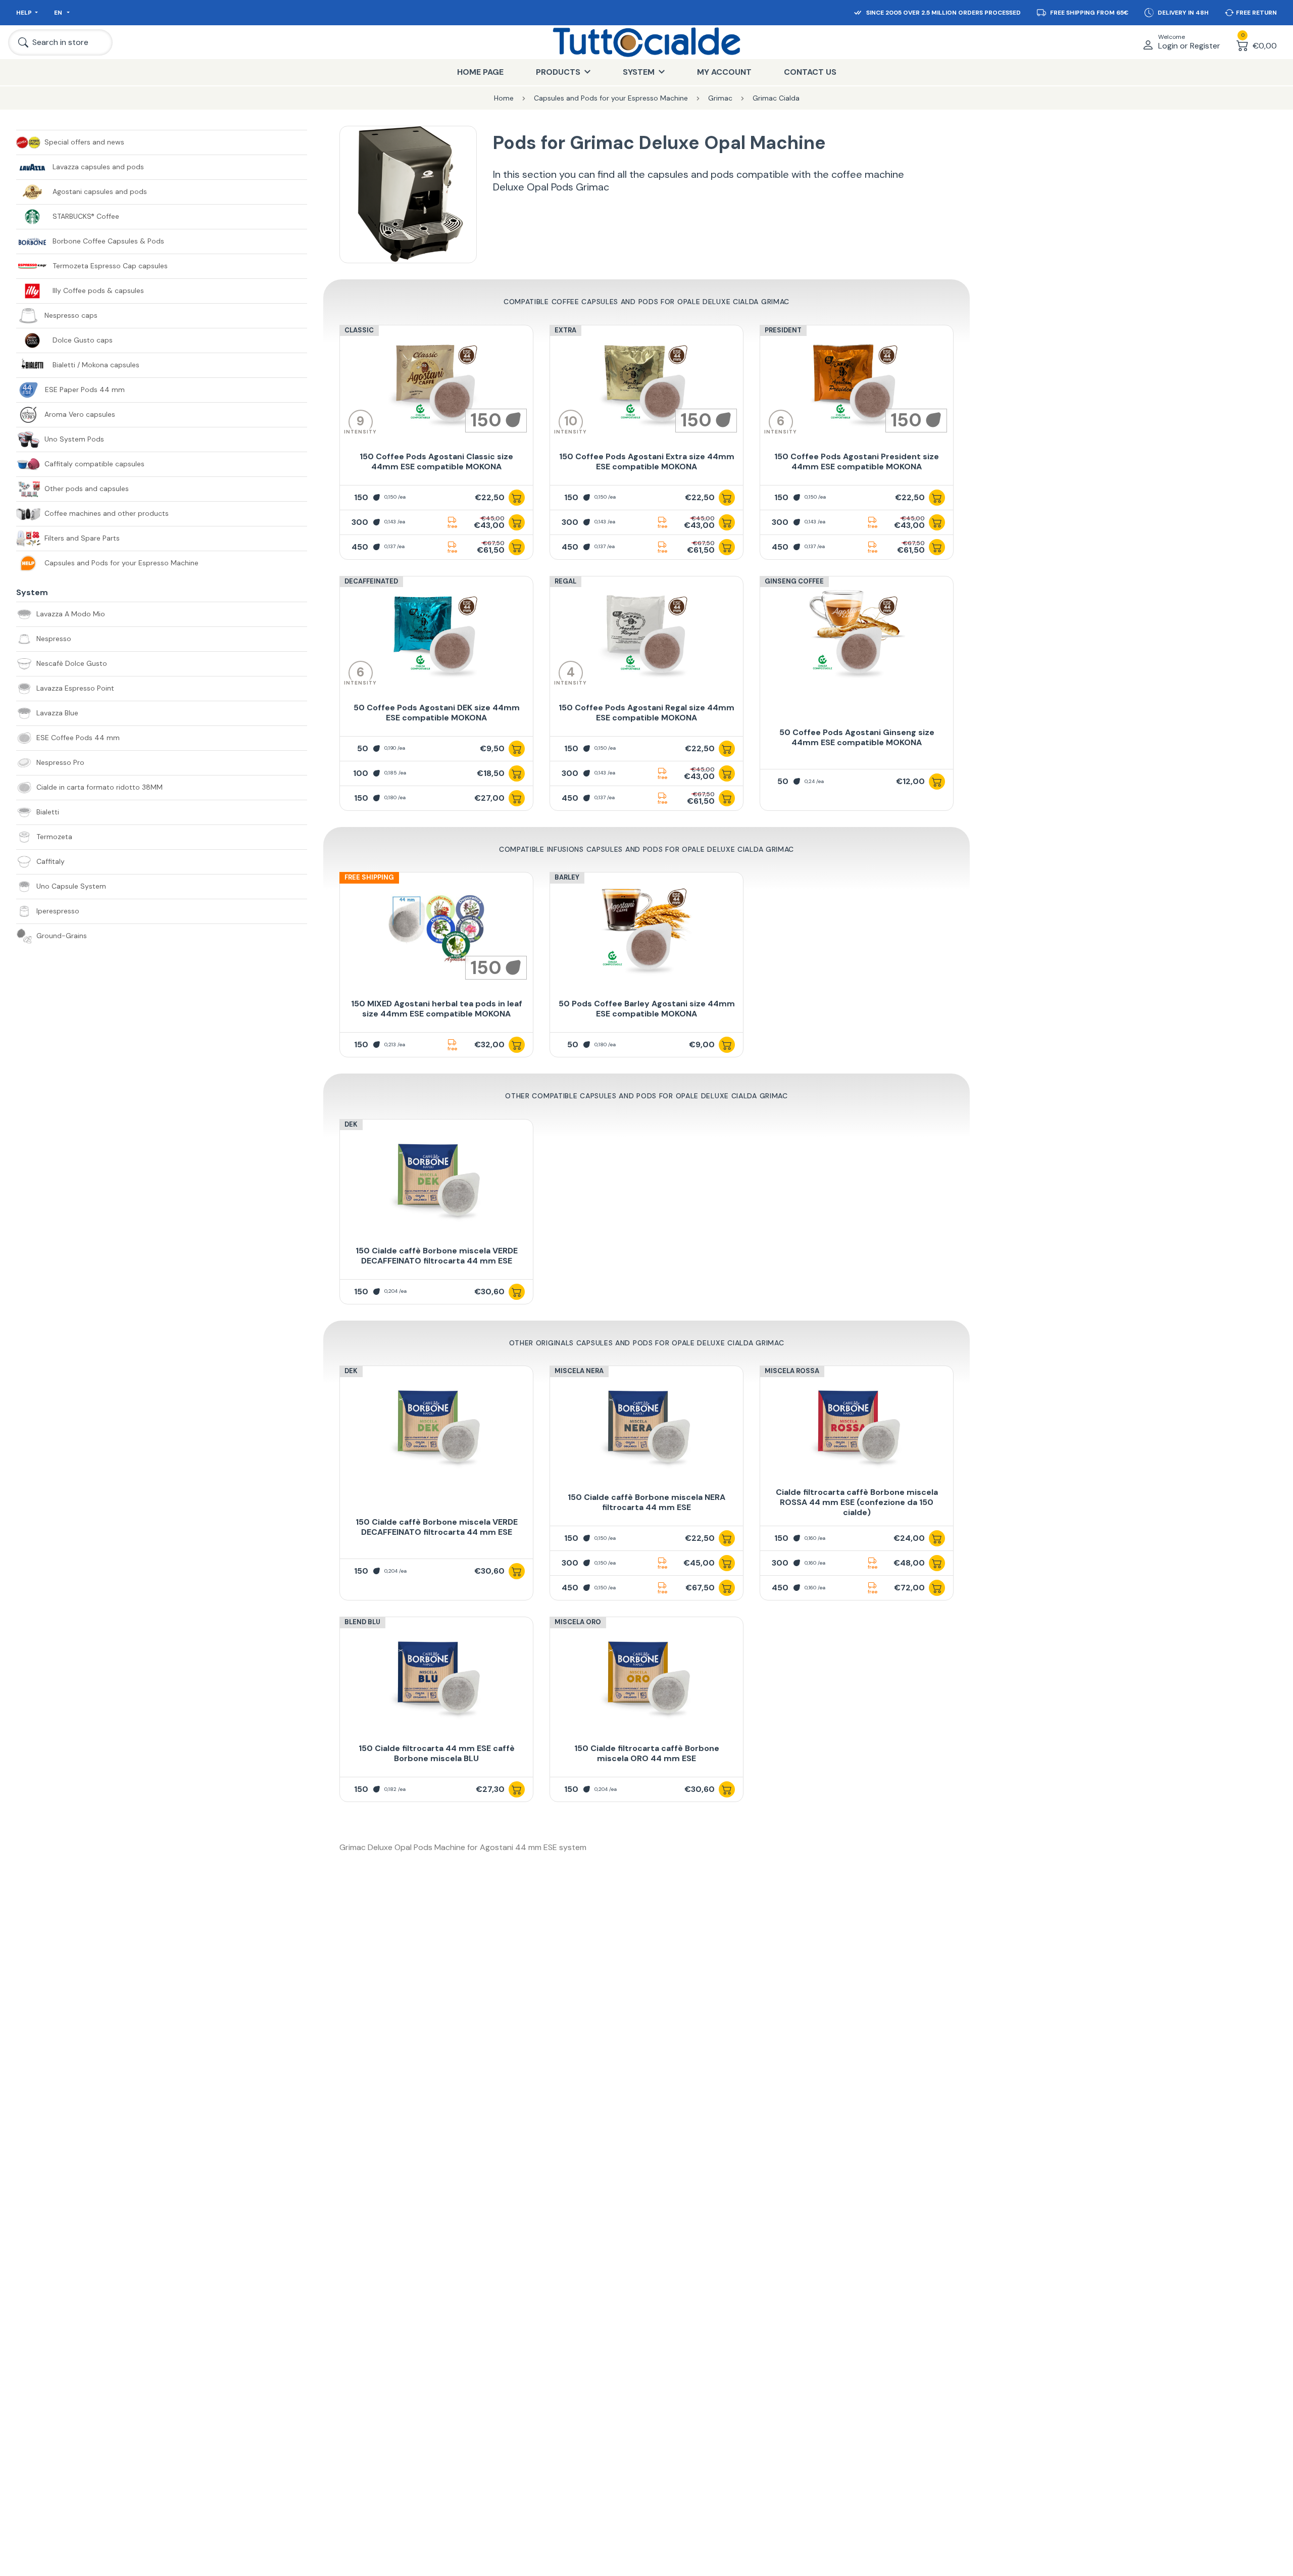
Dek (351, 1124)
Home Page (480, 72)
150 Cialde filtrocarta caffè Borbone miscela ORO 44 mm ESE (647, 1753)
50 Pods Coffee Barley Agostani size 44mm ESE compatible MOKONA (647, 1009)
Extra (565, 330)
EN (59, 13)
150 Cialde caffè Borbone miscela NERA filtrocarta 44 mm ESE (646, 1502)
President (783, 330)
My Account (724, 72)
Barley (567, 877)
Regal (565, 581)
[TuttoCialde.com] (646, 42)
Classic (359, 330)
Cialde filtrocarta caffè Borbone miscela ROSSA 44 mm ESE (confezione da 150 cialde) (857, 1502)
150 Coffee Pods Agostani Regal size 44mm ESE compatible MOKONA (646, 713)
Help (24, 13)
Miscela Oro (578, 1622)
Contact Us (810, 72)
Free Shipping (369, 877)
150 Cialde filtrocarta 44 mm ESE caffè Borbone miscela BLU (437, 1753)
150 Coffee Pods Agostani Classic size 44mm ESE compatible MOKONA (436, 461)
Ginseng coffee (794, 581)
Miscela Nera (579, 1371)
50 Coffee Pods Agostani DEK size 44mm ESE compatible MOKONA (437, 713)
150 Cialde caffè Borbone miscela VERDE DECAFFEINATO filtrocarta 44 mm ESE (437, 1256)
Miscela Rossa (792, 1371)
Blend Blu (362, 1622)
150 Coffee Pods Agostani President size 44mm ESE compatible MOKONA (857, 461)
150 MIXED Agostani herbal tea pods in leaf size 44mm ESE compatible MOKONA (437, 1009)
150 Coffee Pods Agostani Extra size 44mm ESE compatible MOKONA (647, 461)
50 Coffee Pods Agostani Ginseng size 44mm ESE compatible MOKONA (857, 737)
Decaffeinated (371, 581)
